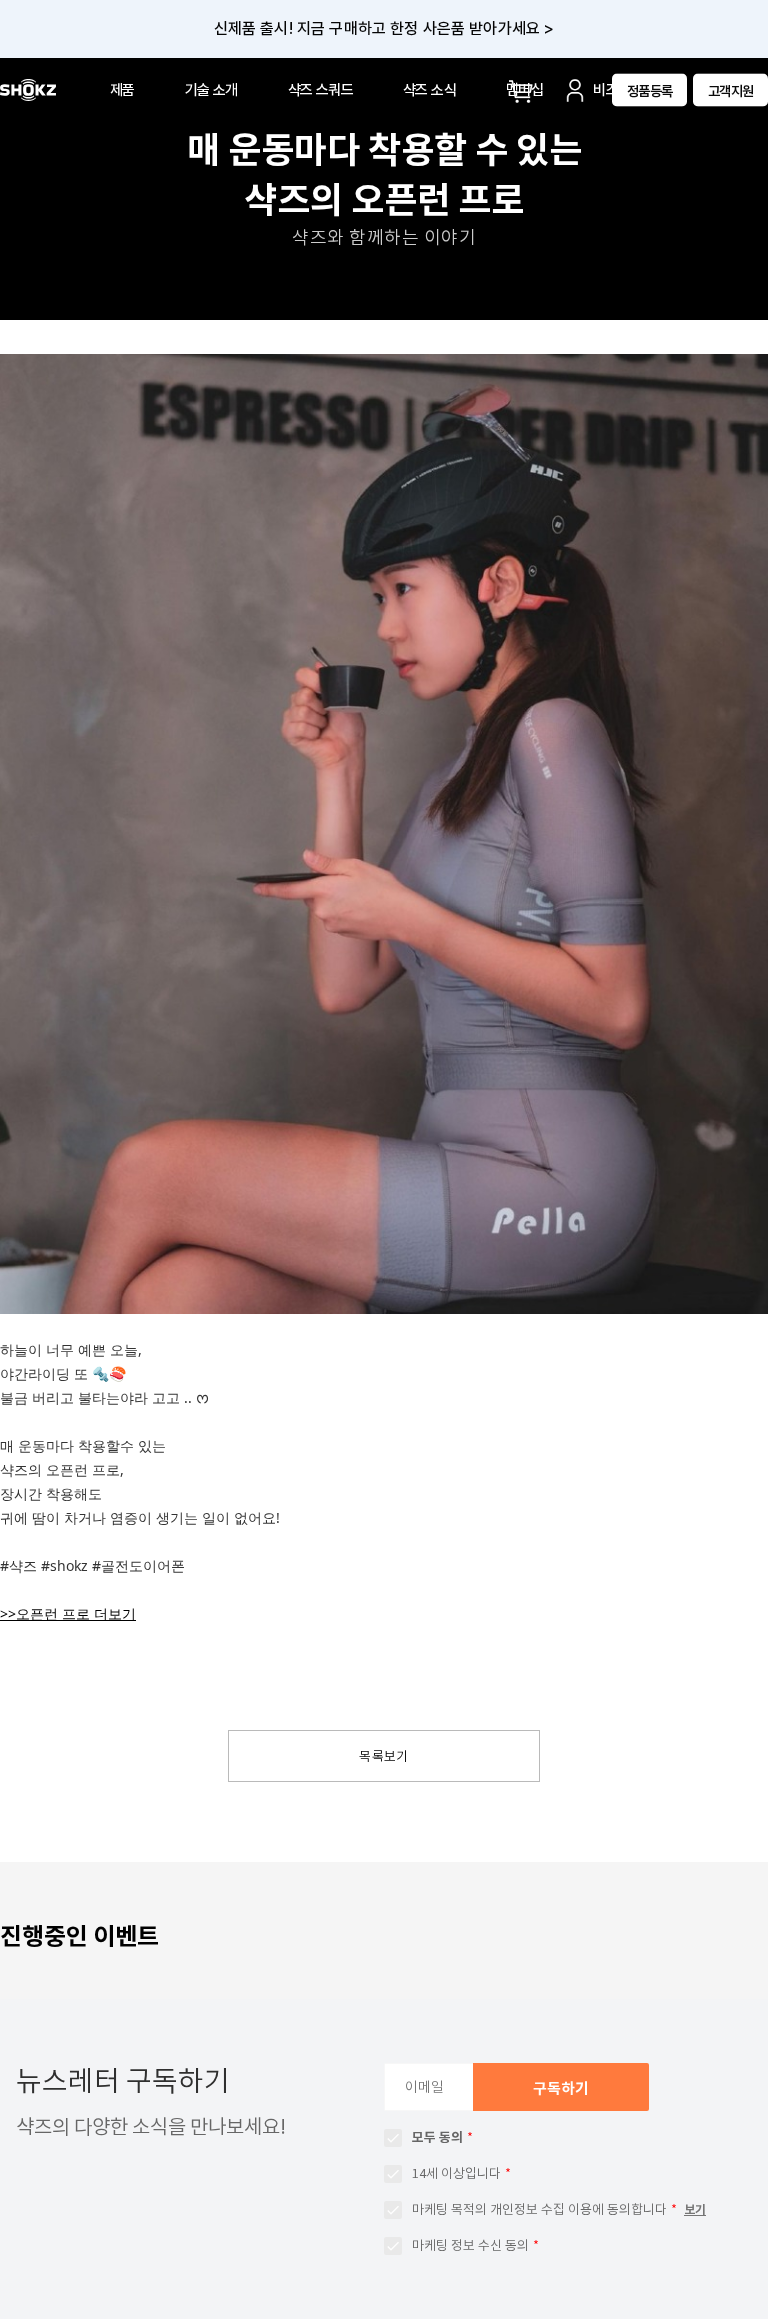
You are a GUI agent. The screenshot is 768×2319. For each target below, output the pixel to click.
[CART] (523, 90)
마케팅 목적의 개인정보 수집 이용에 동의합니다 (539, 2209)
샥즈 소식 (429, 90)
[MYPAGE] (575, 90)
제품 (122, 90)
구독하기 (561, 2088)
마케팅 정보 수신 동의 (470, 2245)
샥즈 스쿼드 (320, 90)
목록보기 (383, 1756)
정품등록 (650, 90)
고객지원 (731, 90)
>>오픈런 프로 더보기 (68, 1613)
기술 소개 (211, 90)
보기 (695, 2209)
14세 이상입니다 (456, 2173)
